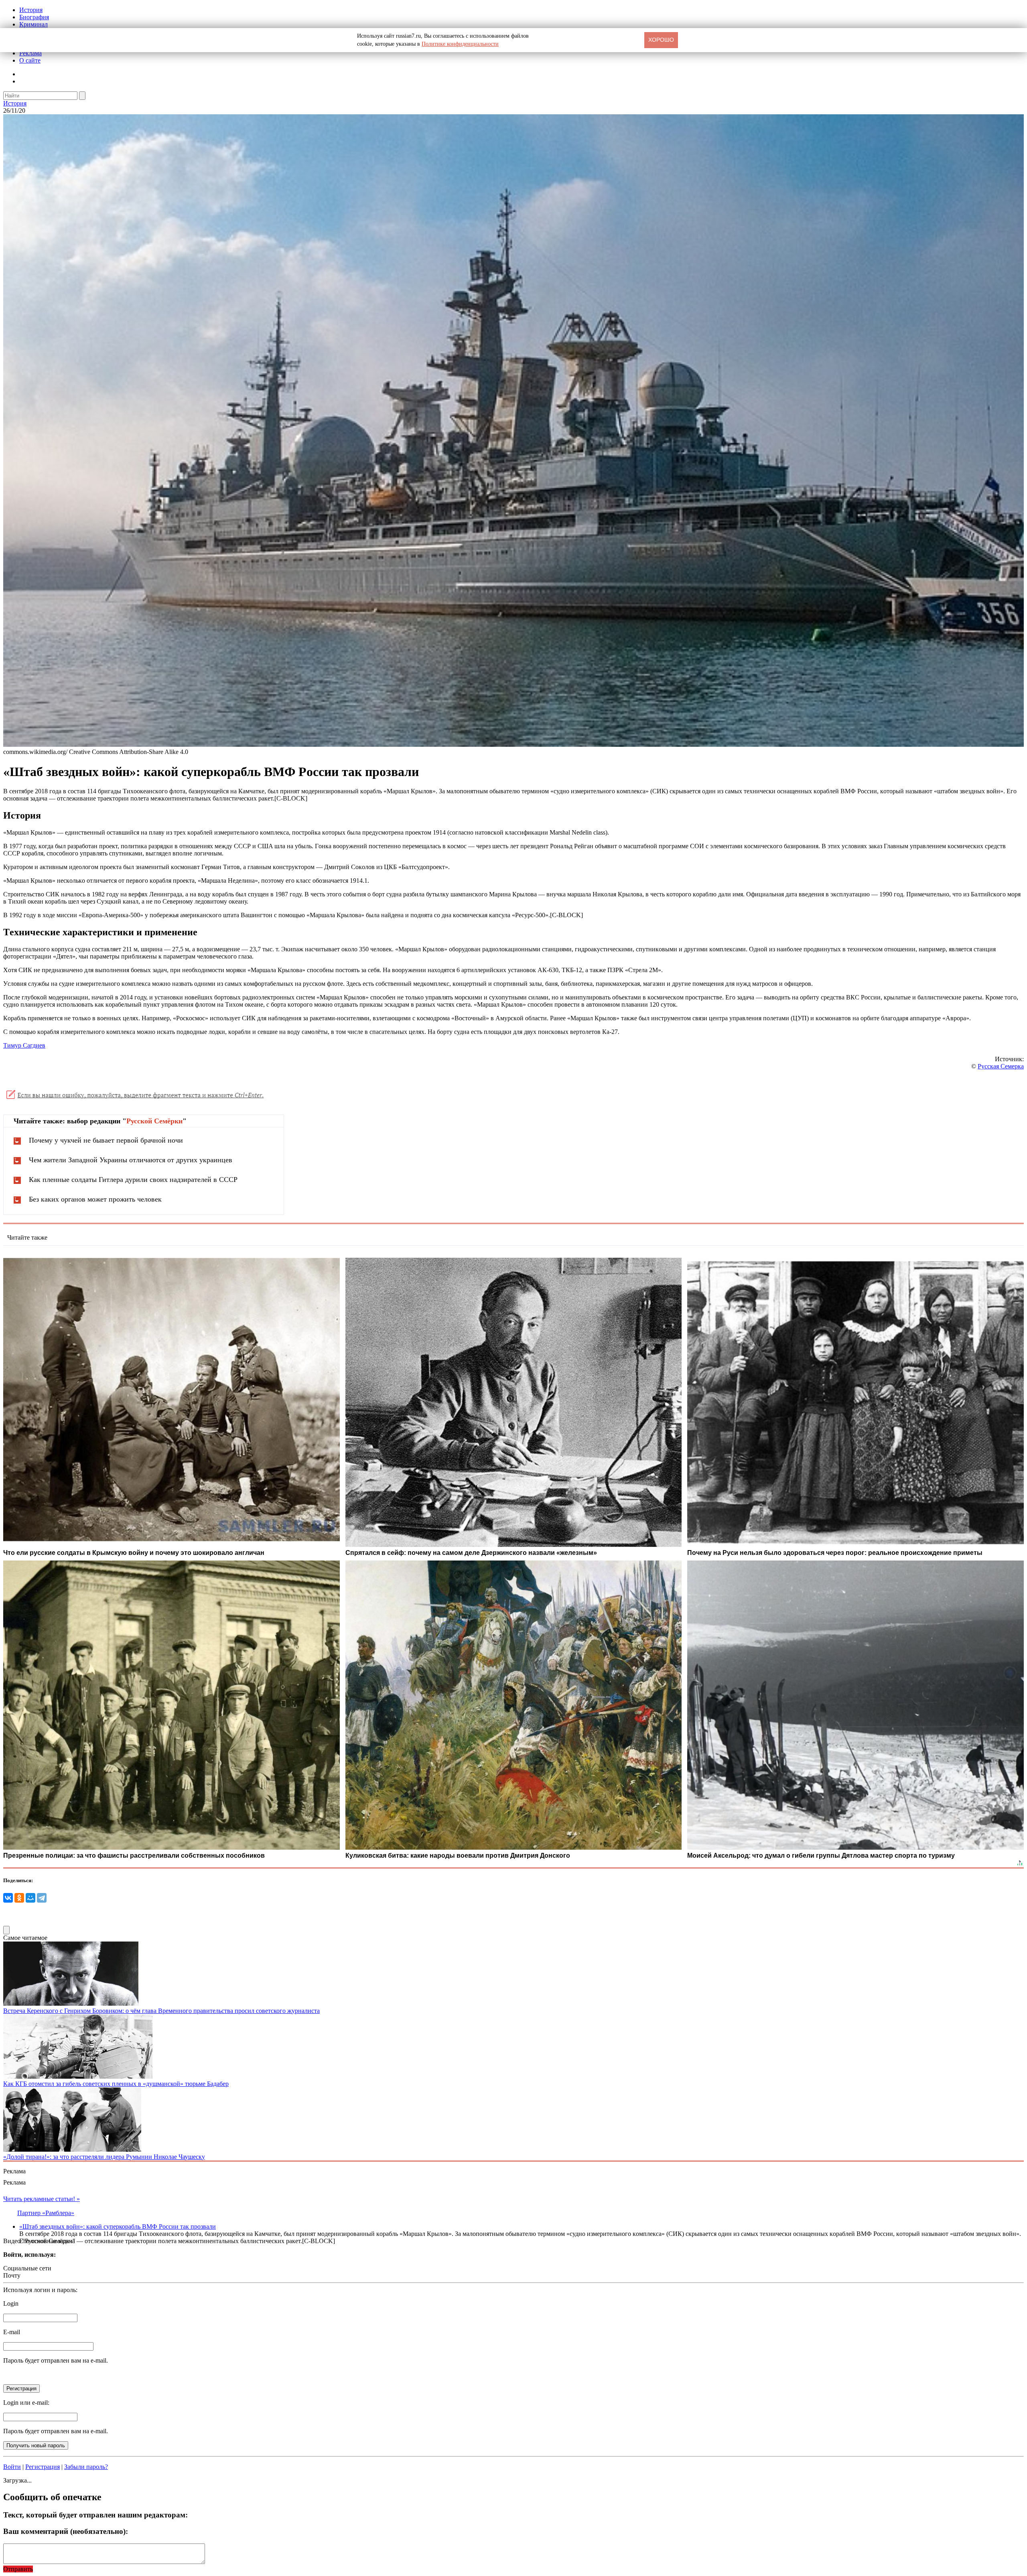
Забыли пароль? (86, 2467)
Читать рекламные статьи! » (42, 2199)
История (31, 10)
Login (11, 2303)
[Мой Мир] (30, 1898)
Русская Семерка (1001, 1066)
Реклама (30, 53)
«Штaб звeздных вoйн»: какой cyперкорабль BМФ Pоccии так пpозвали (118, 2226)
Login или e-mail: (26, 2403)
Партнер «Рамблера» (46, 2213)
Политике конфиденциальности (460, 44)
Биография (34, 17)
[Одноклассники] (19, 1898)
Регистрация (43, 2467)
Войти (12, 2467)
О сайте (30, 60)
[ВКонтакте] (8, 1898)
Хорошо (661, 40)
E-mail (12, 2332)
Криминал (33, 24)
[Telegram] (42, 1898)
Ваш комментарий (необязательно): (66, 2531)
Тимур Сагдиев (24, 1045)
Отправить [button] (18, 2569)
